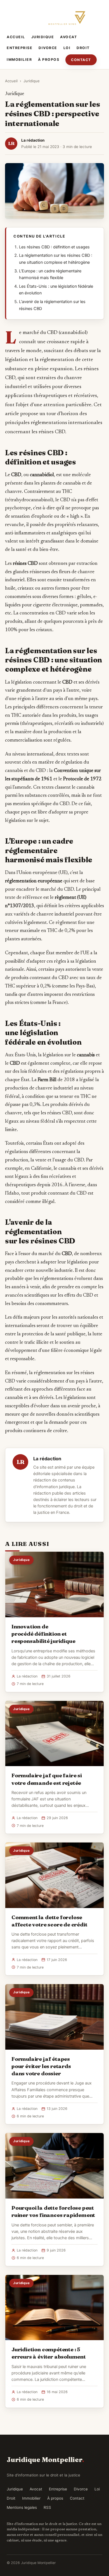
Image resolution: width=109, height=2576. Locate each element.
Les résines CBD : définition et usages (54, 247)
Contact (81, 60)
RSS (47, 2507)
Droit (83, 48)
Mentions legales (22, 2507)
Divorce (48, 48)
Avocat (68, 37)
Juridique (43, 37)
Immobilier (19, 60)
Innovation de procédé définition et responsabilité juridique (43, 1634)
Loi (67, 48)
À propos (49, 60)
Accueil (16, 37)
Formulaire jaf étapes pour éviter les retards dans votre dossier (41, 2066)
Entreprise (20, 48)
